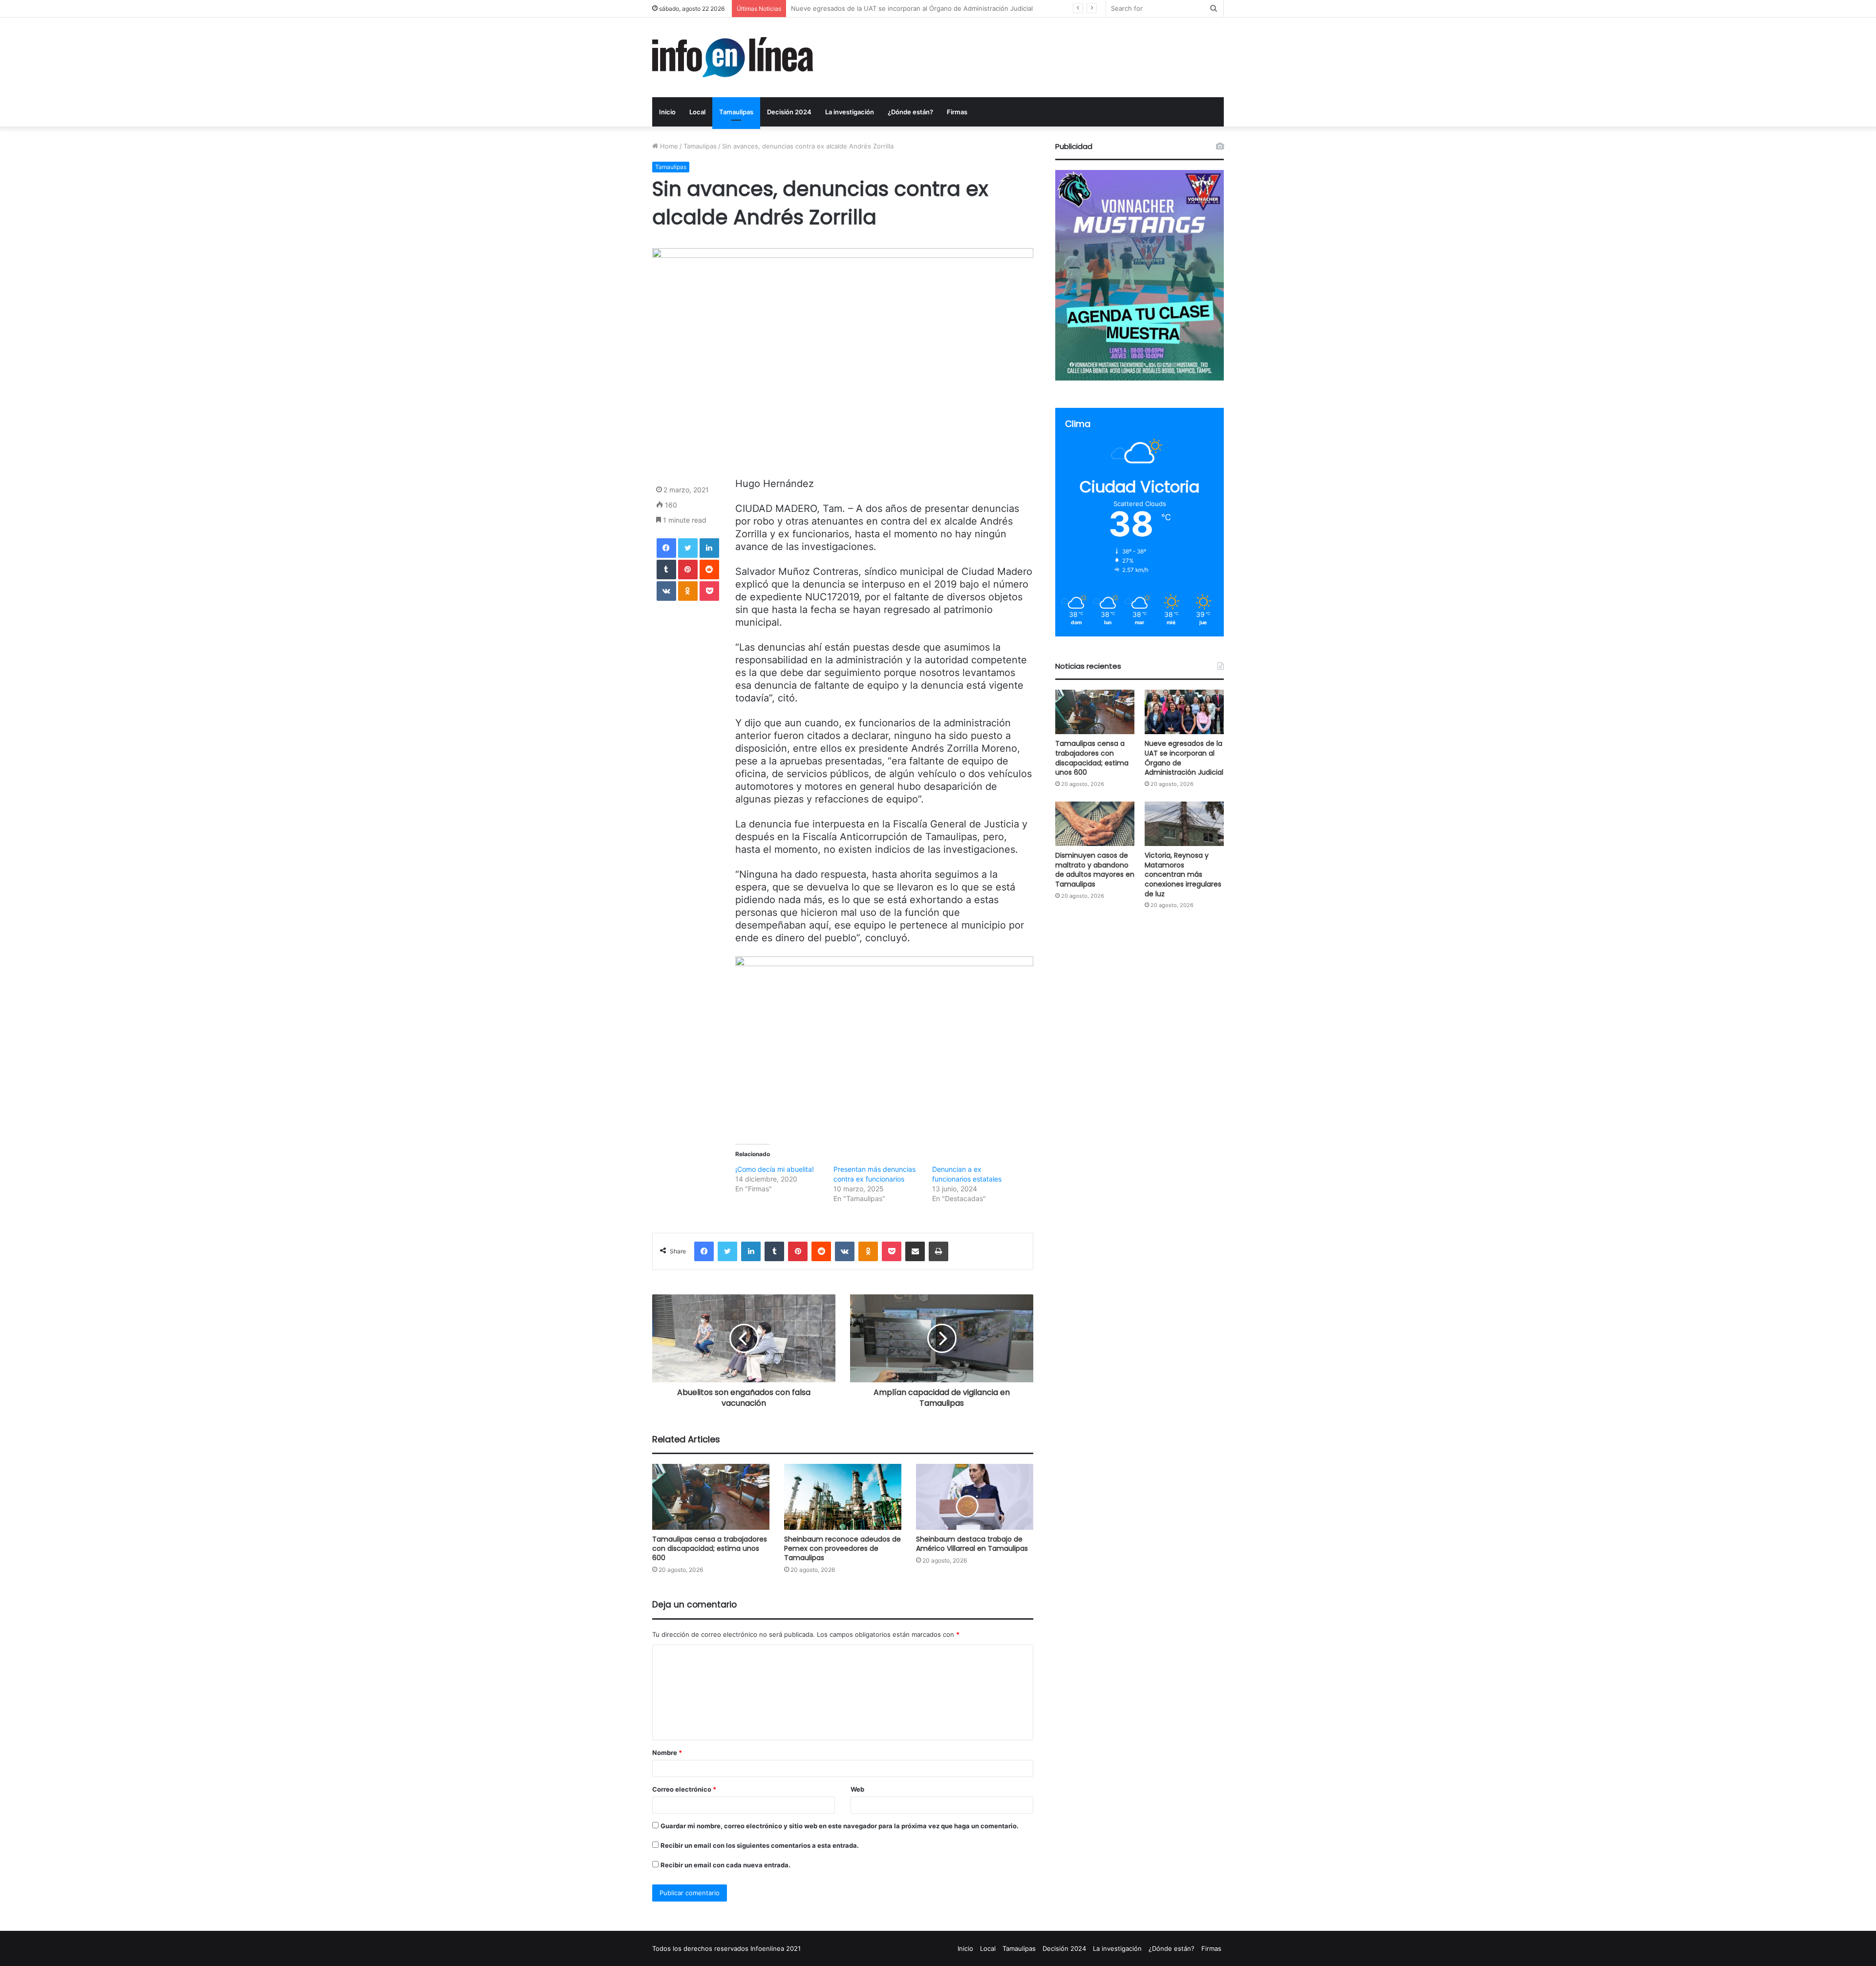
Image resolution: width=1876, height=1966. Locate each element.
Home (668, 146)
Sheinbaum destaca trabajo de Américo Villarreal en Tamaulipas (972, 1544)
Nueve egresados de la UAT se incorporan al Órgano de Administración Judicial (1184, 758)
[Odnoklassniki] (688, 591)
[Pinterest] (688, 570)
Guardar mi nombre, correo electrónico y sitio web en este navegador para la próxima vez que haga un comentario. (840, 1826)
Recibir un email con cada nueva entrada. (725, 1865)
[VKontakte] (666, 591)
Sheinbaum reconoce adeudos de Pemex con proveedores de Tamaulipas (842, 1548)
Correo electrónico (684, 1789)
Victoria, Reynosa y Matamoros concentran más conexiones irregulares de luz (1183, 874)
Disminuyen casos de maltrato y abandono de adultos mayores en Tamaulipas (909, 8)
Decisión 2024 (789, 112)
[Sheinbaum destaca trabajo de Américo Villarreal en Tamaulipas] (975, 1497)
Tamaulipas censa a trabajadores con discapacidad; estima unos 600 (710, 1548)
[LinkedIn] (709, 548)
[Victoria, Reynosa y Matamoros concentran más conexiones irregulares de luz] (1184, 824)
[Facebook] (666, 548)
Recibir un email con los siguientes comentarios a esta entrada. (760, 1845)
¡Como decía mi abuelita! (775, 1169)
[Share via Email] (915, 1251)
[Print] (938, 1251)
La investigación (850, 112)
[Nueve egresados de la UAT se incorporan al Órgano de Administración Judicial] (1184, 712)
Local (697, 112)
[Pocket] (709, 591)
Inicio (667, 112)
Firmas (957, 112)
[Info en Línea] (733, 57)
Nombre (667, 1753)
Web (857, 1789)
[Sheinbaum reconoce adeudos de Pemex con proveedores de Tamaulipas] (843, 1497)
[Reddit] (709, 570)
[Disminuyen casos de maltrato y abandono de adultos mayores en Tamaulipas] (1095, 824)
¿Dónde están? (910, 112)
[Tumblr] (666, 570)
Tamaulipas (736, 112)
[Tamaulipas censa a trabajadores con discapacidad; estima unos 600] (711, 1497)
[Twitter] (688, 548)
